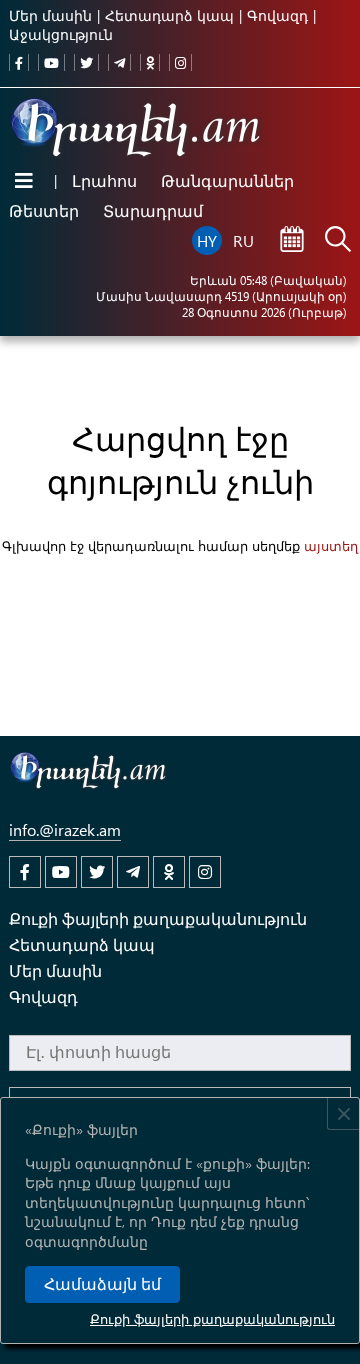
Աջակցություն (61, 34)
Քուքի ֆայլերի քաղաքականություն (212, 1318)
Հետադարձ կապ (169, 15)
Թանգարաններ (227, 180)
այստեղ (331, 545)
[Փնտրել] (338, 241)
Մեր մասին (50, 15)
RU (243, 240)
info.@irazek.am (65, 829)
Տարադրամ (153, 210)
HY (207, 240)
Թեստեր (44, 210)
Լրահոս (104, 180)
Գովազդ (277, 15)
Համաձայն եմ (102, 1284)
